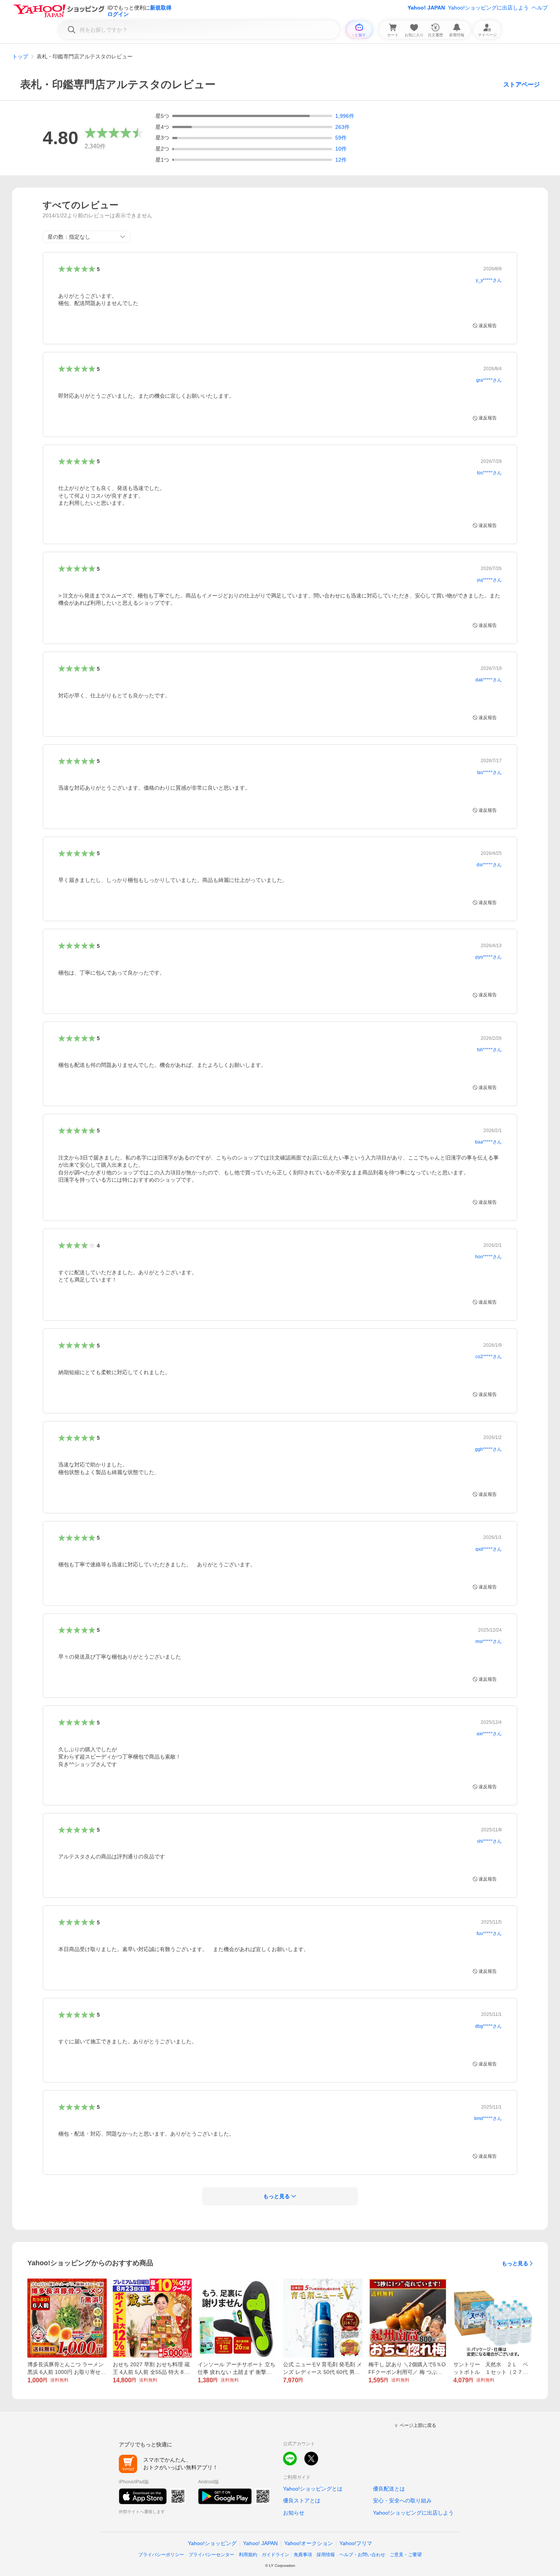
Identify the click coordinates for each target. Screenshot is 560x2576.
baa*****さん (488, 1142)
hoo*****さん (488, 1257)
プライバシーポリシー (161, 2555)
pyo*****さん (489, 957)
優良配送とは (389, 2489)
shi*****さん (489, 1841)
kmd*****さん (488, 2118)
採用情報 (326, 2555)
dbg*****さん (488, 2026)
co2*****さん (489, 1357)
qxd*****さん (489, 1549)
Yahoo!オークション (309, 2543)
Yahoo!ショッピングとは (313, 2489)
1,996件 (345, 116)
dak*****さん (489, 680)
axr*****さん (489, 1734)
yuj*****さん (489, 580)
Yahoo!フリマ (356, 2543)
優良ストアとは (302, 2501)
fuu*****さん (489, 1934)
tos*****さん (489, 473)
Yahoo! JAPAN (426, 8)
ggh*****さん (488, 1449)
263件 (342, 127)
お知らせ (294, 2513)
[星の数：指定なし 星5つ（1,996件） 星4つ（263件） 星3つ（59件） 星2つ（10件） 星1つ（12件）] (86, 237)
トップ (20, 56)
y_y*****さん (489, 280)
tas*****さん (489, 772)
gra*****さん (489, 380)
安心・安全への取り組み (402, 2501)
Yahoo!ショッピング (212, 2543)
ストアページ (522, 84)
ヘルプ (540, 8)
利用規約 (248, 2555)
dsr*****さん (489, 865)
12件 (341, 160)
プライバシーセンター (211, 2555)
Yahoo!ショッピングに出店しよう (488, 8)
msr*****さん (489, 1641)
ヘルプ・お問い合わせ (362, 2555)
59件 (341, 138)
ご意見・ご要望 (406, 2555)
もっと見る (515, 2263)
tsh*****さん (489, 1050)
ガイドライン (275, 2555)
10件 (341, 149)
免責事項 (303, 2555)
